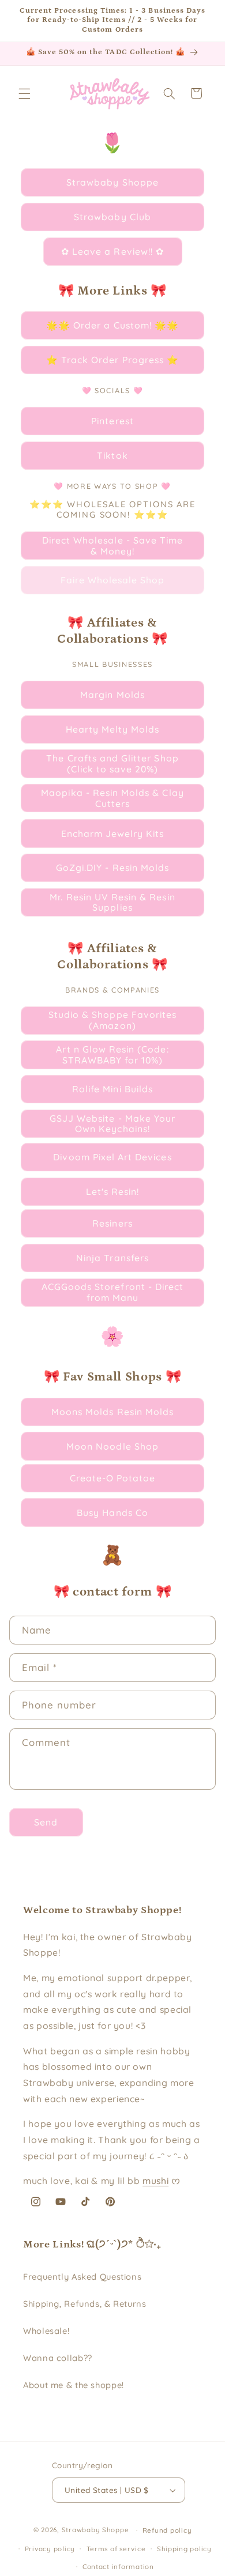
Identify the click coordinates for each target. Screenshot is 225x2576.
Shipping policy (184, 2549)
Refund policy (167, 2530)
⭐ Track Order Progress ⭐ (112, 360)
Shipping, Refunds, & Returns (85, 2304)
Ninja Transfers (112, 1258)
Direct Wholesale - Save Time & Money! (112, 546)
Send (46, 1822)
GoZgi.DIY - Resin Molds (112, 868)
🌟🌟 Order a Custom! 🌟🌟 (112, 325)
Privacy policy (50, 2549)
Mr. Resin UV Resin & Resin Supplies (112, 902)
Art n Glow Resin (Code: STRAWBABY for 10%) (112, 1055)
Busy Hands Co (112, 1513)
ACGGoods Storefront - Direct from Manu (112, 1292)
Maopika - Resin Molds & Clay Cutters (112, 798)
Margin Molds (112, 695)
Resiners (112, 1223)
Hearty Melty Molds (113, 729)
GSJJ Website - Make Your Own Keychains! (112, 1124)
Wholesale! (46, 2331)
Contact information (118, 2566)
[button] (24, 93)
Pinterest (112, 421)
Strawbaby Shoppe (112, 182)
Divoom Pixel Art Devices (112, 1157)
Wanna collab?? (58, 2358)
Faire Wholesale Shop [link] (113, 580)
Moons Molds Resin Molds (112, 1412)
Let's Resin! (113, 1191)
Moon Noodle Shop (112, 1446)
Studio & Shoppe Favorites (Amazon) (112, 1020)
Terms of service (116, 2549)
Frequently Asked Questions (82, 2277)
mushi (155, 2181)
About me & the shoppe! (74, 2385)
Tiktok (112, 455)
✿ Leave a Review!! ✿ (112, 251)
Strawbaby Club (112, 217)
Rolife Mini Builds (112, 1089)
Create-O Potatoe (113, 1478)
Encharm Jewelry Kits (113, 833)
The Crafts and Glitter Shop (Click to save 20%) (112, 763)
